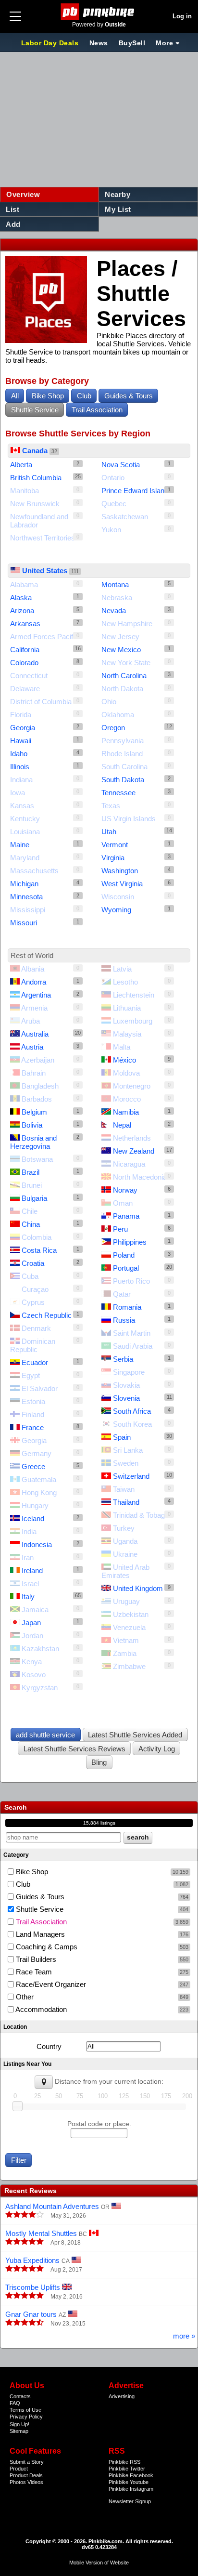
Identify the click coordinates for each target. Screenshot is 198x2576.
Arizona (22, 611)
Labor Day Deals (51, 43)
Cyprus (33, 1302)
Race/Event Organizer (101, 1984)
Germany (37, 1453)
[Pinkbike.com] (99, 12)
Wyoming (116, 910)
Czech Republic (47, 1315)
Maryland (25, 858)
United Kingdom (138, 1588)
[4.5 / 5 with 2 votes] (25, 2323)
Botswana (37, 1159)
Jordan (32, 1636)
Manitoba (25, 491)
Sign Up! (19, 2424)
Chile (30, 1211)
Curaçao (35, 1289)
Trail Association (97, 410)
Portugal (126, 1268)
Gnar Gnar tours (31, 2314)
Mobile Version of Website (99, 2563)
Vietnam (126, 1640)
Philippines (130, 1242)
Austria (32, 1047)
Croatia (33, 1263)
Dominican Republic (33, 1345)
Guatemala (39, 1479)
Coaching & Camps (101, 1947)
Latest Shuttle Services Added (135, 1735)
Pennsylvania (123, 741)
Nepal (122, 1125)
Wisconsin (118, 897)
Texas (111, 806)
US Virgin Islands (129, 819)
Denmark (36, 1328)
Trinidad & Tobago (141, 1515)
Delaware (25, 689)
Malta (122, 1047)
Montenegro (132, 1086)
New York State (126, 663)
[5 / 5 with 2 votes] (25, 2296)
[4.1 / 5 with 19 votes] (25, 2215)
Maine (20, 845)
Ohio (109, 702)
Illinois (20, 767)
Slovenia (126, 1398)
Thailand (126, 1502)
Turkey (124, 1528)
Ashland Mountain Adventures (52, 2206)
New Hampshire (127, 624)
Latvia (122, 969)
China (31, 1224)
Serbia (123, 1359)
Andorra (34, 982)
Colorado (24, 663)
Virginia (113, 858)
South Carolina (124, 767)
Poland (124, 1255)
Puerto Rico (131, 1281)
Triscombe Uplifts (33, 2287)
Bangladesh (40, 1086)
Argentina (36, 995)
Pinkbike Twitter (127, 2469)
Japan (31, 1623)
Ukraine (125, 1554)
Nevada (114, 611)
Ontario (113, 478)
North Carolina (124, 676)
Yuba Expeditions (32, 2260)
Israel (30, 1584)
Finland (33, 1414)
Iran (28, 1557)
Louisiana (25, 832)
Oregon (113, 728)
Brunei (32, 1185)
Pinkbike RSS (124, 2462)
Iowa (18, 793)
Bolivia (32, 1125)
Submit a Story (27, 2462)
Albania (33, 969)
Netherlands (132, 1138)
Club (84, 396)
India (29, 1531)
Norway (125, 1190)
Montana (115, 585)
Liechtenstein (134, 995)
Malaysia (127, 1034)
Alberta (21, 465)
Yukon (111, 530)
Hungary (35, 1505)
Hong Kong (39, 1492)
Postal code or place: (99, 2124)
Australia (35, 1034)
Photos (18, 2482)
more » (184, 2336)
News (99, 43)
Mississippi (28, 910)
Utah (109, 832)
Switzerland (131, 1476)
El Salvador (40, 1388)
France (33, 1427)
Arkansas (25, 624)
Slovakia (126, 1385)
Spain (122, 1437)
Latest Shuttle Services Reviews (74, 1749)
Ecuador (35, 1362)
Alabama (24, 585)
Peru (120, 1229)
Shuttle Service (35, 410)
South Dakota (123, 780)
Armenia (34, 1008)
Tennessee (118, 793)
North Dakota (122, 689)
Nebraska (117, 598)
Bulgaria (34, 1198)
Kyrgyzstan (40, 1688)
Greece (33, 1466)
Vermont (115, 845)
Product (19, 2469)
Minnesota (26, 897)
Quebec (114, 504)
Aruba (31, 1021)
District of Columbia (41, 702)
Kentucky (25, 819)
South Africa (132, 1411)
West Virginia (122, 884)
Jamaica (35, 1610)
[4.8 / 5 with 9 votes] (25, 2242)
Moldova (126, 1073)
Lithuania (127, 1008)
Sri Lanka (128, 1450)
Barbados (37, 1099)
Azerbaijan (38, 1060)
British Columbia (36, 478)
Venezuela (129, 1627)
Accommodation (101, 2009)
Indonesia (37, 1544)
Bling (99, 1762)
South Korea (132, 1424)
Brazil (31, 1172)
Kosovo (34, 1675)
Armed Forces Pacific (44, 637)
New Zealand (134, 1151)
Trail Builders (101, 1959)
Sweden (126, 1463)
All (15, 396)
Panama (126, 1216)
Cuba (30, 1276)
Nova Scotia (121, 465)
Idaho (19, 754)
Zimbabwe (129, 1666)
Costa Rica (39, 1250)
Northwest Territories (43, 538)
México (124, 1060)
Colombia (37, 1237)
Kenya (32, 1662)
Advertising (122, 2396)
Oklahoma (118, 715)
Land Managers (101, 1934)
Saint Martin (132, 1333)
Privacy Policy (26, 2417)
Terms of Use (25, 2410)
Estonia (33, 1401)
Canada (35, 451)
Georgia (23, 728)
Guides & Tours (129, 396)
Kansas (22, 806)
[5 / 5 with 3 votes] (25, 2269)
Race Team (101, 1972)
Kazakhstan (40, 1649)
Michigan (24, 884)
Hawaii (21, 741)
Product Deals (26, 2475)
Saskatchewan (125, 517)
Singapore (129, 1372)
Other (101, 1997)
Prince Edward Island (135, 491)
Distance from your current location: (109, 2082)
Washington (120, 871)
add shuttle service (45, 1735)
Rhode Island (122, 754)
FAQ (15, 2403)
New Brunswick (35, 504)
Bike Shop (48, 396)
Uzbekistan (131, 1614)
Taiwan (124, 1489)
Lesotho (125, 982)
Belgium (34, 1112)
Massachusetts (34, 871)
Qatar (122, 1294)
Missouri (24, 923)
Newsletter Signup (130, 2501)
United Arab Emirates (125, 1571)
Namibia (126, 1112)
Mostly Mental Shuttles (41, 2233)
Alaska (21, 598)
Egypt (31, 1375)
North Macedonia (140, 1177)
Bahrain (34, 1073)
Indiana (21, 780)
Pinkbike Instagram (131, 2489)
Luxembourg (133, 1021)
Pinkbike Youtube (129, 2482)
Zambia (125, 1653)
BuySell (132, 43)
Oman (123, 1203)
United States (45, 571)
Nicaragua (129, 1164)
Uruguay (126, 1601)
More (164, 43)
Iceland (33, 1518)
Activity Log (157, 1749)
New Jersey (120, 637)
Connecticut (29, 676)
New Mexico (121, 650)
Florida (21, 715)
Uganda (125, 1541)
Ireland (32, 1571)
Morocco (127, 1099)
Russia (124, 1320)
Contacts (20, 2396)
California (25, 650)
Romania (127, 1307)
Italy (28, 1597)
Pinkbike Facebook (131, 2475)
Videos (35, 2482)
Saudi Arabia (133, 1346)
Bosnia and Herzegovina (33, 1142)
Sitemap (19, 2431)
